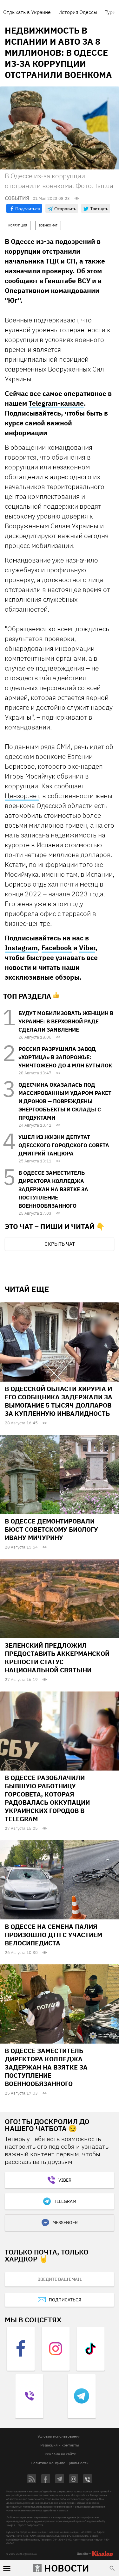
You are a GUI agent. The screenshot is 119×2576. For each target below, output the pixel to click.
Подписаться (65, 2300)
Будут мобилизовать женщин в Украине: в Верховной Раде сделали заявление (66, 1021)
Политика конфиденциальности (60, 2463)
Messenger (65, 2223)
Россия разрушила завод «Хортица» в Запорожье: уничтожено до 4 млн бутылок (65, 1057)
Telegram (65, 2201)
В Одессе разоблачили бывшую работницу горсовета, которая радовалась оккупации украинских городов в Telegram (47, 1798)
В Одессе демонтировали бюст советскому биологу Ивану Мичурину (51, 1529)
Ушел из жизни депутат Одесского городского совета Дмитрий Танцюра (64, 1145)
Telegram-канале (56, 403)
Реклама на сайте (60, 2454)
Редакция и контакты (60, 2445)
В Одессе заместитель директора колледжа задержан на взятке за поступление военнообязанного (53, 1189)
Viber (87, 948)
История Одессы (78, 12)
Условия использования (59, 2436)
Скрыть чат (60, 1244)
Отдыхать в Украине (27, 12)
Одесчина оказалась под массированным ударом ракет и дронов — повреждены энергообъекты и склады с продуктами (65, 1101)
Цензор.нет (22, 796)
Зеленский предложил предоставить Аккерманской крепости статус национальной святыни (57, 1658)
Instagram (21, 948)
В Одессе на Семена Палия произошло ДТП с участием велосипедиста (53, 1935)
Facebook (57, 948)
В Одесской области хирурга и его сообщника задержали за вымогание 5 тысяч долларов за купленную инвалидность (59, 1401)
